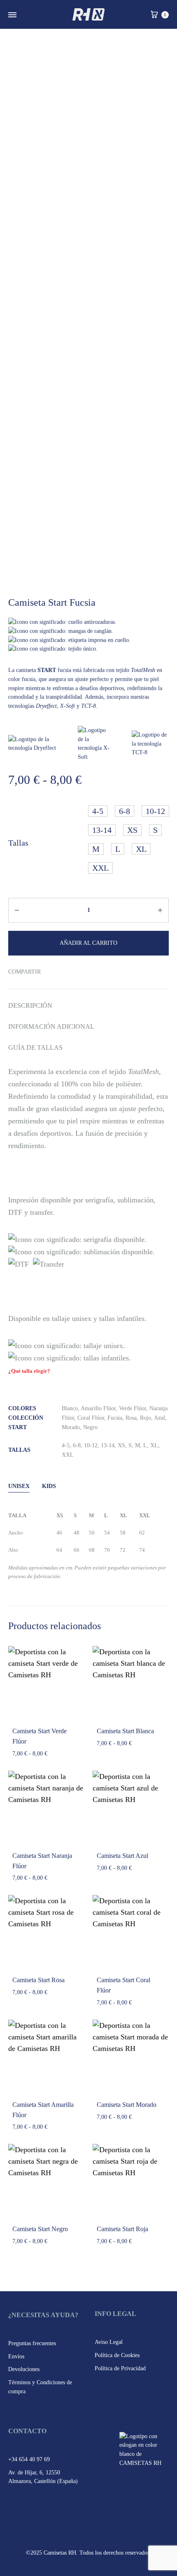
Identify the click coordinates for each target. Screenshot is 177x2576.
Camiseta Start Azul (122, 1856)
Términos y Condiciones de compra (40, 2387)
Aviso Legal (109, 2342)
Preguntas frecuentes (32, 2343)
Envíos (16, 2356)
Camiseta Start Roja (122, 2229)
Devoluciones (24, 2369)
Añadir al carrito (88, 943)
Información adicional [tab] (51, 1026)
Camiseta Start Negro (40, 2229)
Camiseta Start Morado (127, 2105)
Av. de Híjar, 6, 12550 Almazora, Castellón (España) (43, 2477)
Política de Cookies (117, 2355)
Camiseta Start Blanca (125, 1731)
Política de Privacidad (120, 2368)
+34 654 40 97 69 (29, 2459)
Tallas (18, 843)
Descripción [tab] (30, 1006)
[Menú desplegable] (12, 15)
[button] (98, 811)
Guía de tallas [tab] (35, 1047)
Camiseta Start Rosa (38, 1980)
